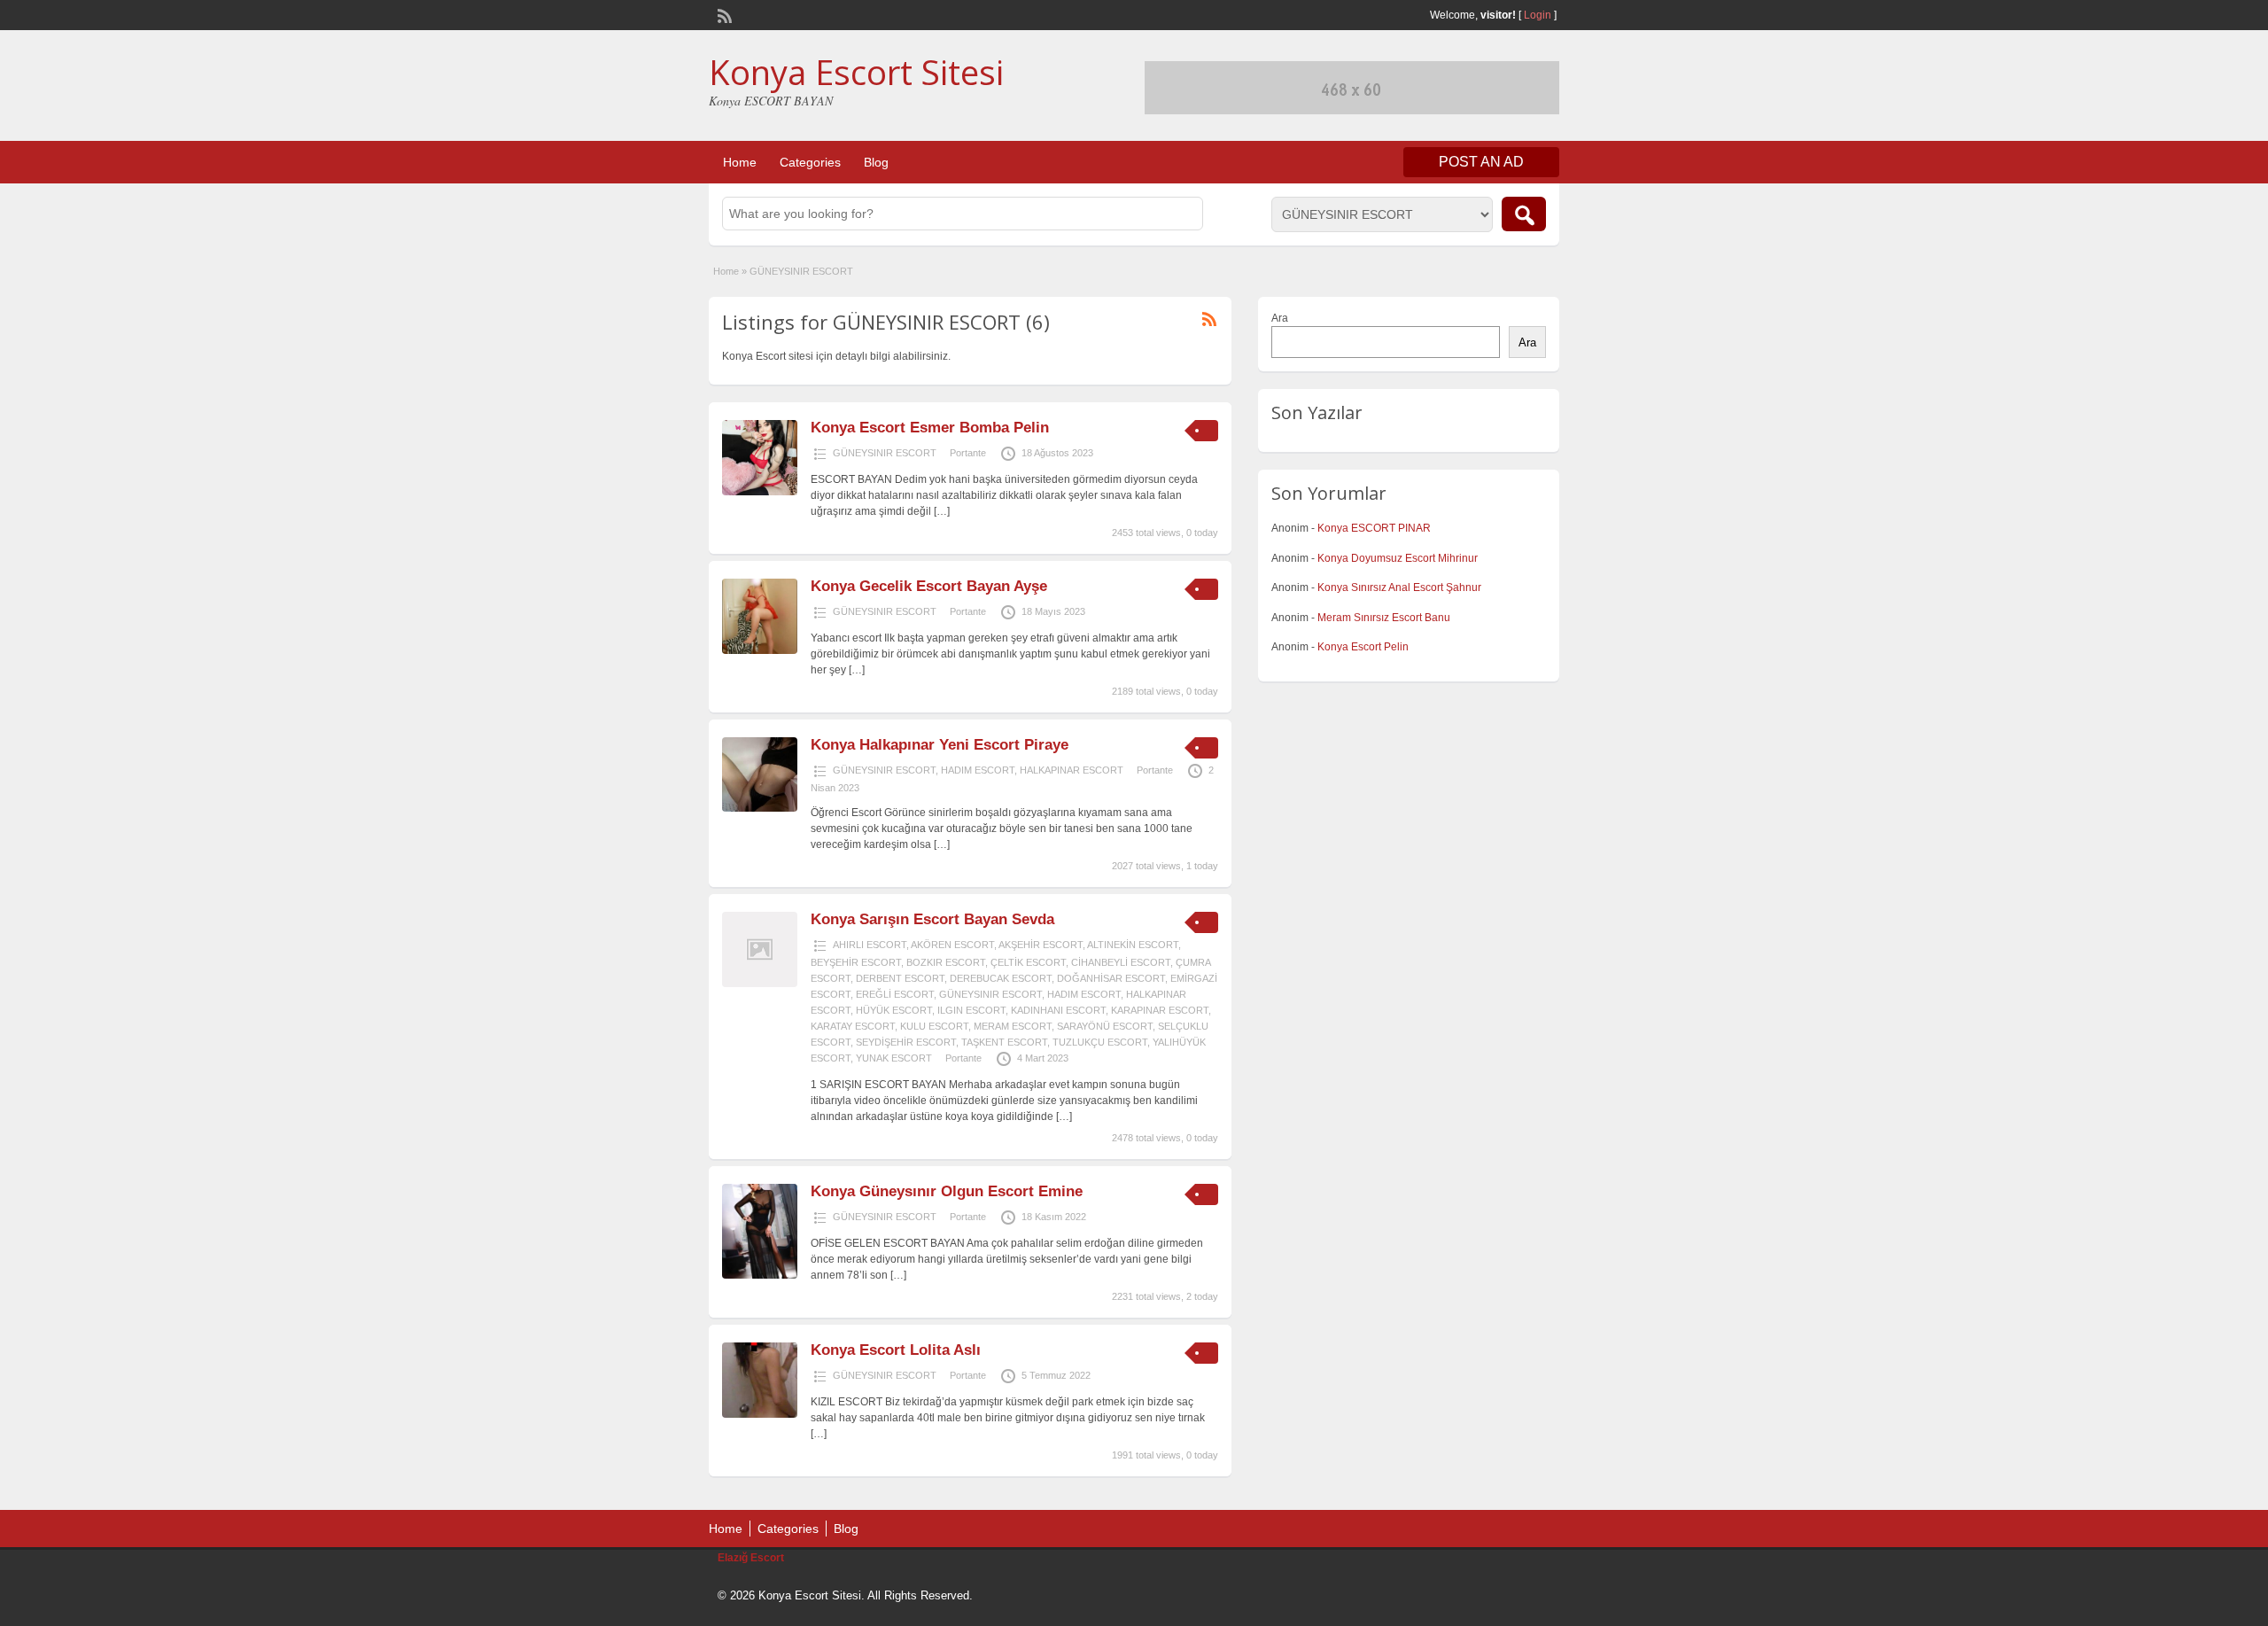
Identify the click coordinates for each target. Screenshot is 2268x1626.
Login (1538, 15)
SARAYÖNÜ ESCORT (1105, 1026)
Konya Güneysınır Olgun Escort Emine (947, 1191)
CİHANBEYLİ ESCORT (1121, 962)
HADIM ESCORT (978, 770)
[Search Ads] (1524, 214)
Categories (810, 162)
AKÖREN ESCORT (952, 945)
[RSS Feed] (723, 14)
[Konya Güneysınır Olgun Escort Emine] (760, 1275)
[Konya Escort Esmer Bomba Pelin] (760, 492)
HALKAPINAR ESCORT (1072, 770)
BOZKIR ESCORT (946, 962)
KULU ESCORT (934, 1026)
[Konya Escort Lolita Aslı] (760, 1414)
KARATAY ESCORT (853, 1026)
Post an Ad (1481, 162)
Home (740, 162)
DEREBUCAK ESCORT (1001, 978)
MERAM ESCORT (1013, 1026)
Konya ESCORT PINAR (1374, 528)
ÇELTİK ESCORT (1028, 962)
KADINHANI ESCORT (1058, 1010)
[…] (942, 511)
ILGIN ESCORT (971, 1010)
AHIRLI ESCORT (870, 945)
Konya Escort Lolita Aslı (896, 1350)
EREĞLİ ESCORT (895, 994)
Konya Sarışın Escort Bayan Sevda (932, 919)
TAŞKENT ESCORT (1004, 1042)
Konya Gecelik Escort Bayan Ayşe (929, 586)
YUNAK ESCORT (894, 1058)
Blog (876, 162)
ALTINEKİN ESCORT (1133, 945)
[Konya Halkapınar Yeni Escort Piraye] (760, 808)
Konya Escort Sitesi (856, 72)
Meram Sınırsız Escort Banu (1384, 618)
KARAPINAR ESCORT (1160, 1010)
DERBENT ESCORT (900, 978)
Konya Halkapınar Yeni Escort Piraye (940, 745)
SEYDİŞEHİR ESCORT (906, 1042)
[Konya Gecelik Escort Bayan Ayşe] (760, 650)
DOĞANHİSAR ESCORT (1111, 978)
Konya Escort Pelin (1363, 647)
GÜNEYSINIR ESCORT (885, 453)
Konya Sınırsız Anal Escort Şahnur (1399, 587)
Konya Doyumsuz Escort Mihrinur (1398, 558)
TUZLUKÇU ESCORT (1100, 1042)
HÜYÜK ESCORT (894, 1010)
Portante (968, 453)
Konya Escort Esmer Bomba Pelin (930, 428)
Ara (1280, 318)
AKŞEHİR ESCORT (1041, 945)
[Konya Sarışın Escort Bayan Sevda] (760, 984)
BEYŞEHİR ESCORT (856, 962)
